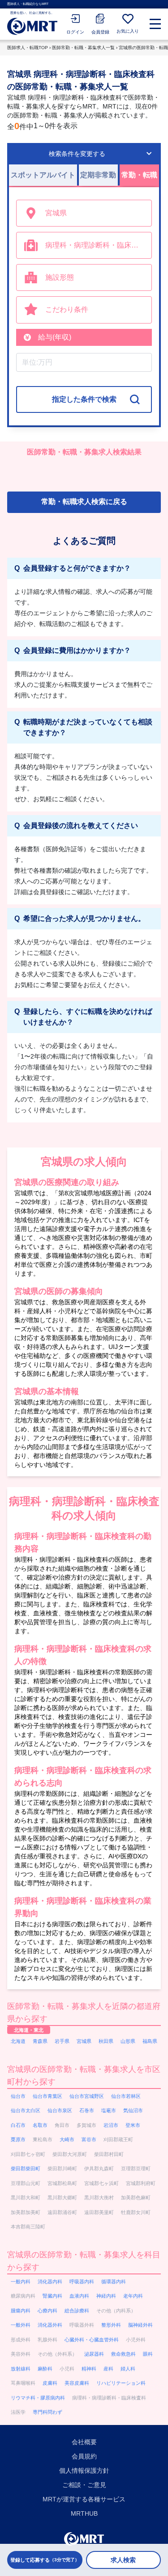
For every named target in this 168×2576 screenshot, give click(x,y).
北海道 (18, 2041)
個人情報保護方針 (84, 2471)
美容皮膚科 (77, 2383)
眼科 (148, 2354)
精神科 (89, 2369)
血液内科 (79, 2296)
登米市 (133, 2125)
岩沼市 (111, 2125)
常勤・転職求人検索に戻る (84, 502)
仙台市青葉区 (47, 2096)
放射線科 (21, 2369)
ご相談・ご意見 (84, 2485)
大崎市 (67, 2139)
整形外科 (111, 2325)
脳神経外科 (140, 2325)
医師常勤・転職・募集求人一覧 (83, 48)
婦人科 (128, 2369)
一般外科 (21, 2325)
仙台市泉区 (60, 2110)
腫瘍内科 (21, 2311)
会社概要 (84, 2442)
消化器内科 (50, 2282)
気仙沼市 (133, 2110)
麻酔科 (45, 2369)
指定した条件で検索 (84, 399)
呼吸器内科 (82, 2282)
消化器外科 (50, 2325)
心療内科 (47, 2311)
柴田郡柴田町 (26, 2168)
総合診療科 (77, 2311)
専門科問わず (47, 2412)
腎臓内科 (52, 2296)
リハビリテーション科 (121, 2383)
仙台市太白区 (26, 2110)
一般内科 (21, 2282)
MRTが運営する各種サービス (84, 2499)
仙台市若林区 (126, 2096)
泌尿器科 (94, 2354)
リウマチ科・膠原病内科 (38, 2398)
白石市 (18, 2125)
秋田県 (106, 2041)
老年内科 (133, 2296)
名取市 (40, 2125)
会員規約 (84, 2456)
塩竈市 (109, 2110)
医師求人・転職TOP (28, 48)
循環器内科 (114, 2282)
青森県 (40, 2041)
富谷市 (89, 2139)
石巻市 (87, 2110)
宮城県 (84, 2041)
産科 (108, 2369)
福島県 (150, 2041)
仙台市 (18, 2096)
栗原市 (18, 2139)
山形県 (128, 2041)
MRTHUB (84, 2513)
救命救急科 (123, 2354)
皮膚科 (50, 2383)
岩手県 (62, 2041)
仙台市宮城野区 (87, 2096)
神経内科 (106, 2296)
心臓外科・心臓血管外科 (92, 2340)
